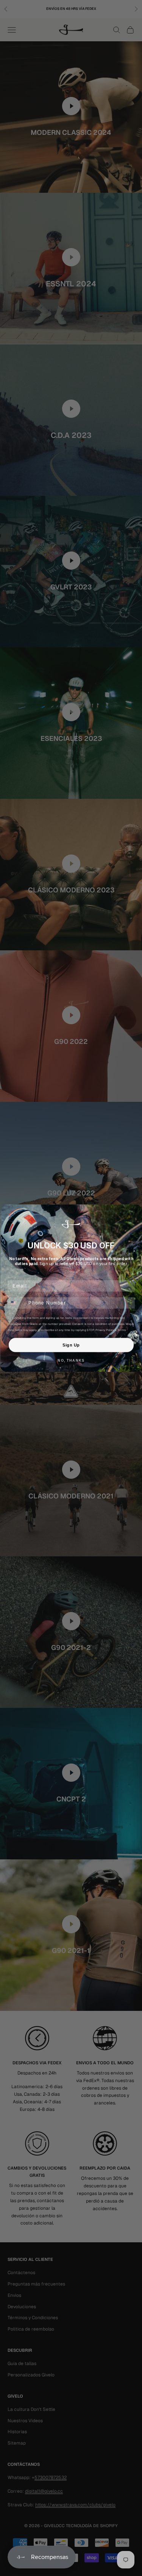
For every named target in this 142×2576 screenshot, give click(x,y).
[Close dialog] (136, 1211)
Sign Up (71, 1345)
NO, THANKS (71, 1361)
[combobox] (16, 1303)
